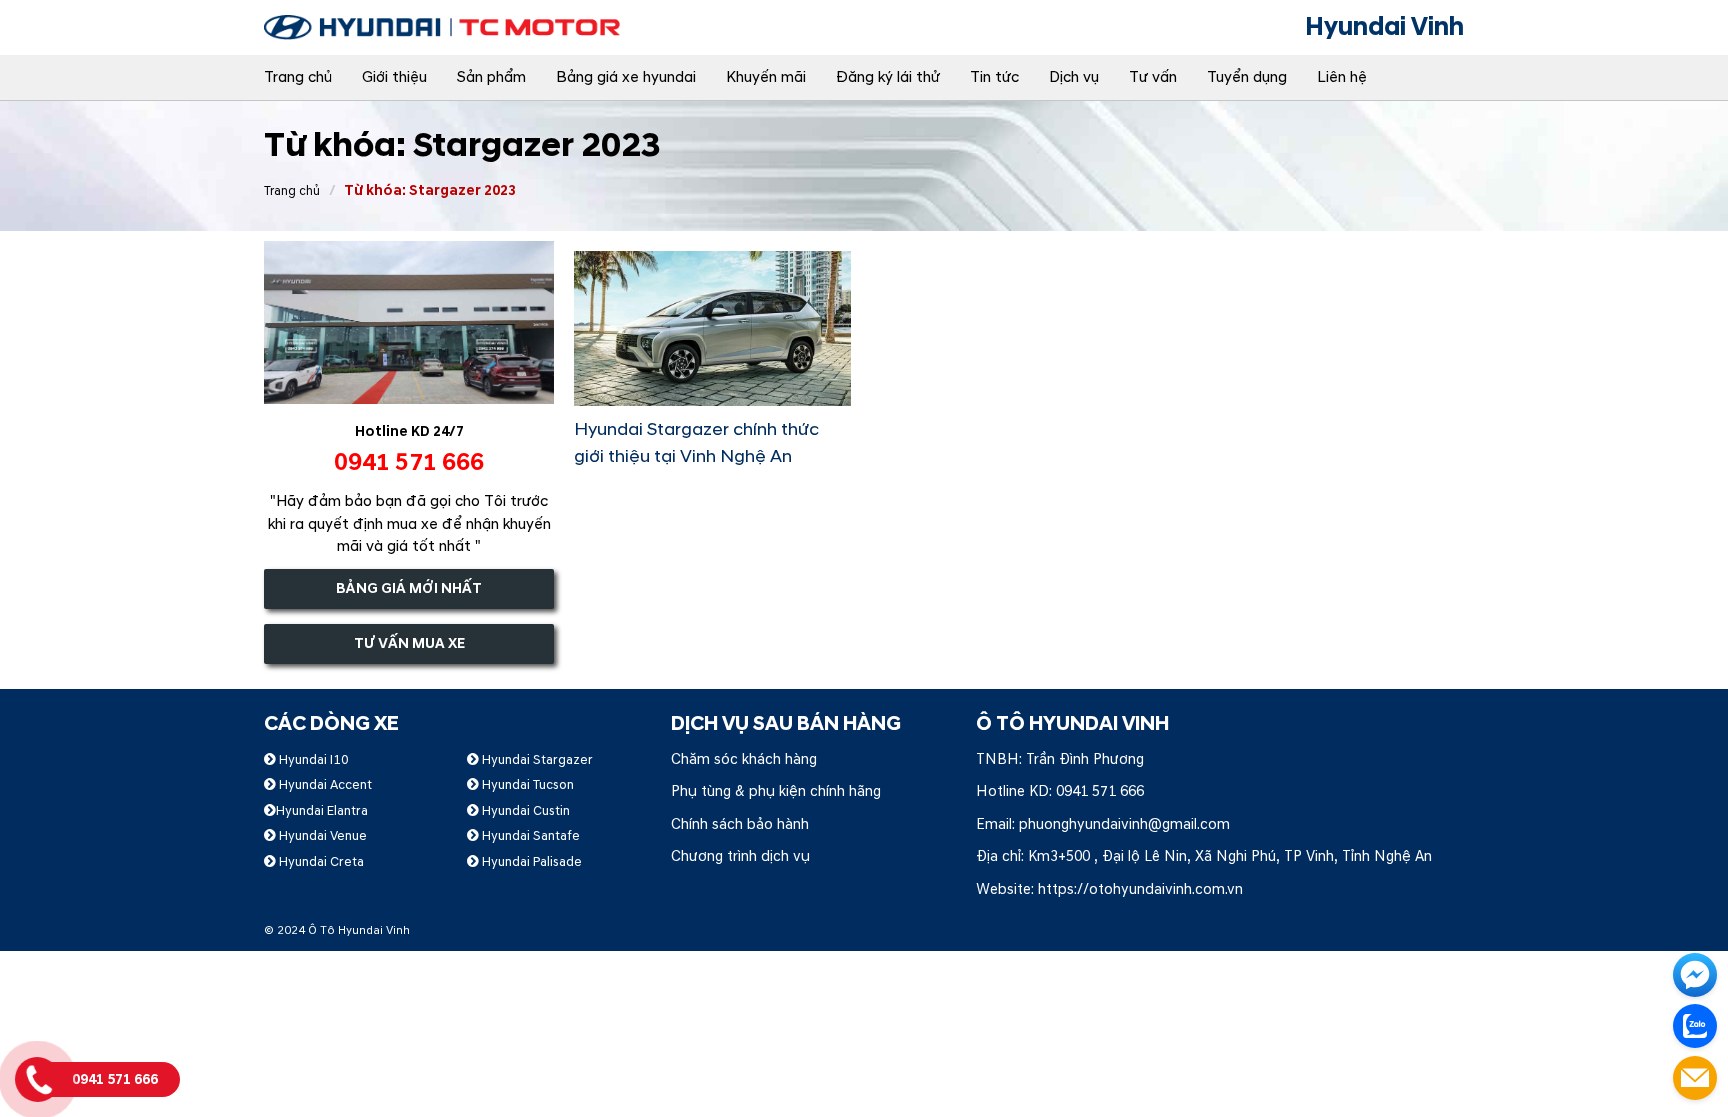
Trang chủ (298, 77)
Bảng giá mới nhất (409, 588)
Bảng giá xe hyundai (626, 77)
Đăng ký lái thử (888, 77)
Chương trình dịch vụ (740, 856)
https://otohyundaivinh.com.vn (1140, 889)
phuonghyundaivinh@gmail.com (1124, 824)
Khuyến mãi (766, 77)
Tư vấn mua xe (409, 643)
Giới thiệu (394, 77)
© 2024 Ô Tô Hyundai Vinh (337, 930)
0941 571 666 (1100, 791)
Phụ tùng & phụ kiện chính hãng (776, 791)
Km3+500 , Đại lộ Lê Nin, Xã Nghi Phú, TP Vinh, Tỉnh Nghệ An (1230, 856)
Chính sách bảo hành (740, 824)
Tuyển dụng (1247, 77)
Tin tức (994, 77)
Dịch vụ (1074, 77)
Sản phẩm (491, 77)
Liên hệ (1342, 77)
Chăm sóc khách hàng (744, 759)
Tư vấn (1153, 77)
